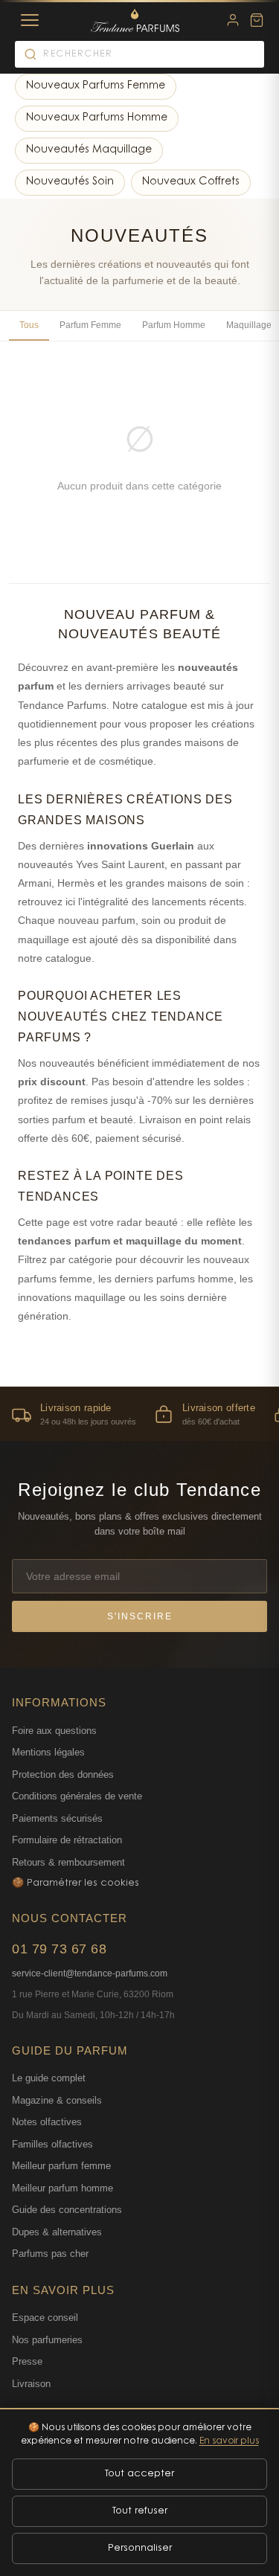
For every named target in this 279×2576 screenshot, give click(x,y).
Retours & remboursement (68, 1862)
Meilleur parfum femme (61, 2166)
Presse (27, 2361)
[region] (139, 1414)
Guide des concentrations (67, 2210)
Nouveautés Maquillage (89, 150)
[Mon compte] (233, 20)
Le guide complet (49, 2078)
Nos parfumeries (47, 2340)
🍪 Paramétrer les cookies (76, 1883)
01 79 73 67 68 (59, 1949)
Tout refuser (140, 2511)
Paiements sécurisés (57, 1818)
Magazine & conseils (57, 2100)
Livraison (31, 2384)
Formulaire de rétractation (67, 1840)
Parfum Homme (174, 325)
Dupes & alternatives (57, 2232)
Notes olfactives (47, 2122)
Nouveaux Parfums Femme (96, 86)
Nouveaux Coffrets (191, 182)
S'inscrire (140, 1616)
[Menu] (30, 20)
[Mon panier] (257, 20)
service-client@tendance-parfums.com (90, 1973)
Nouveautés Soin (70, 182)
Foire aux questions (54, 1731)
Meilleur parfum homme (62, 2188)
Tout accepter (139, 2474)
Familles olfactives (52, 2144)
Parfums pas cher (50, 2254)
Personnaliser (140, 2548)
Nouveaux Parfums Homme (97, 118)
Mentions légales (48, 1752)
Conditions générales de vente (77, 1796)
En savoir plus (229, 2441)
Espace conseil (45, 2318)
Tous (29, 325)
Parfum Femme (90, 325)
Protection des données (63, 1774)
